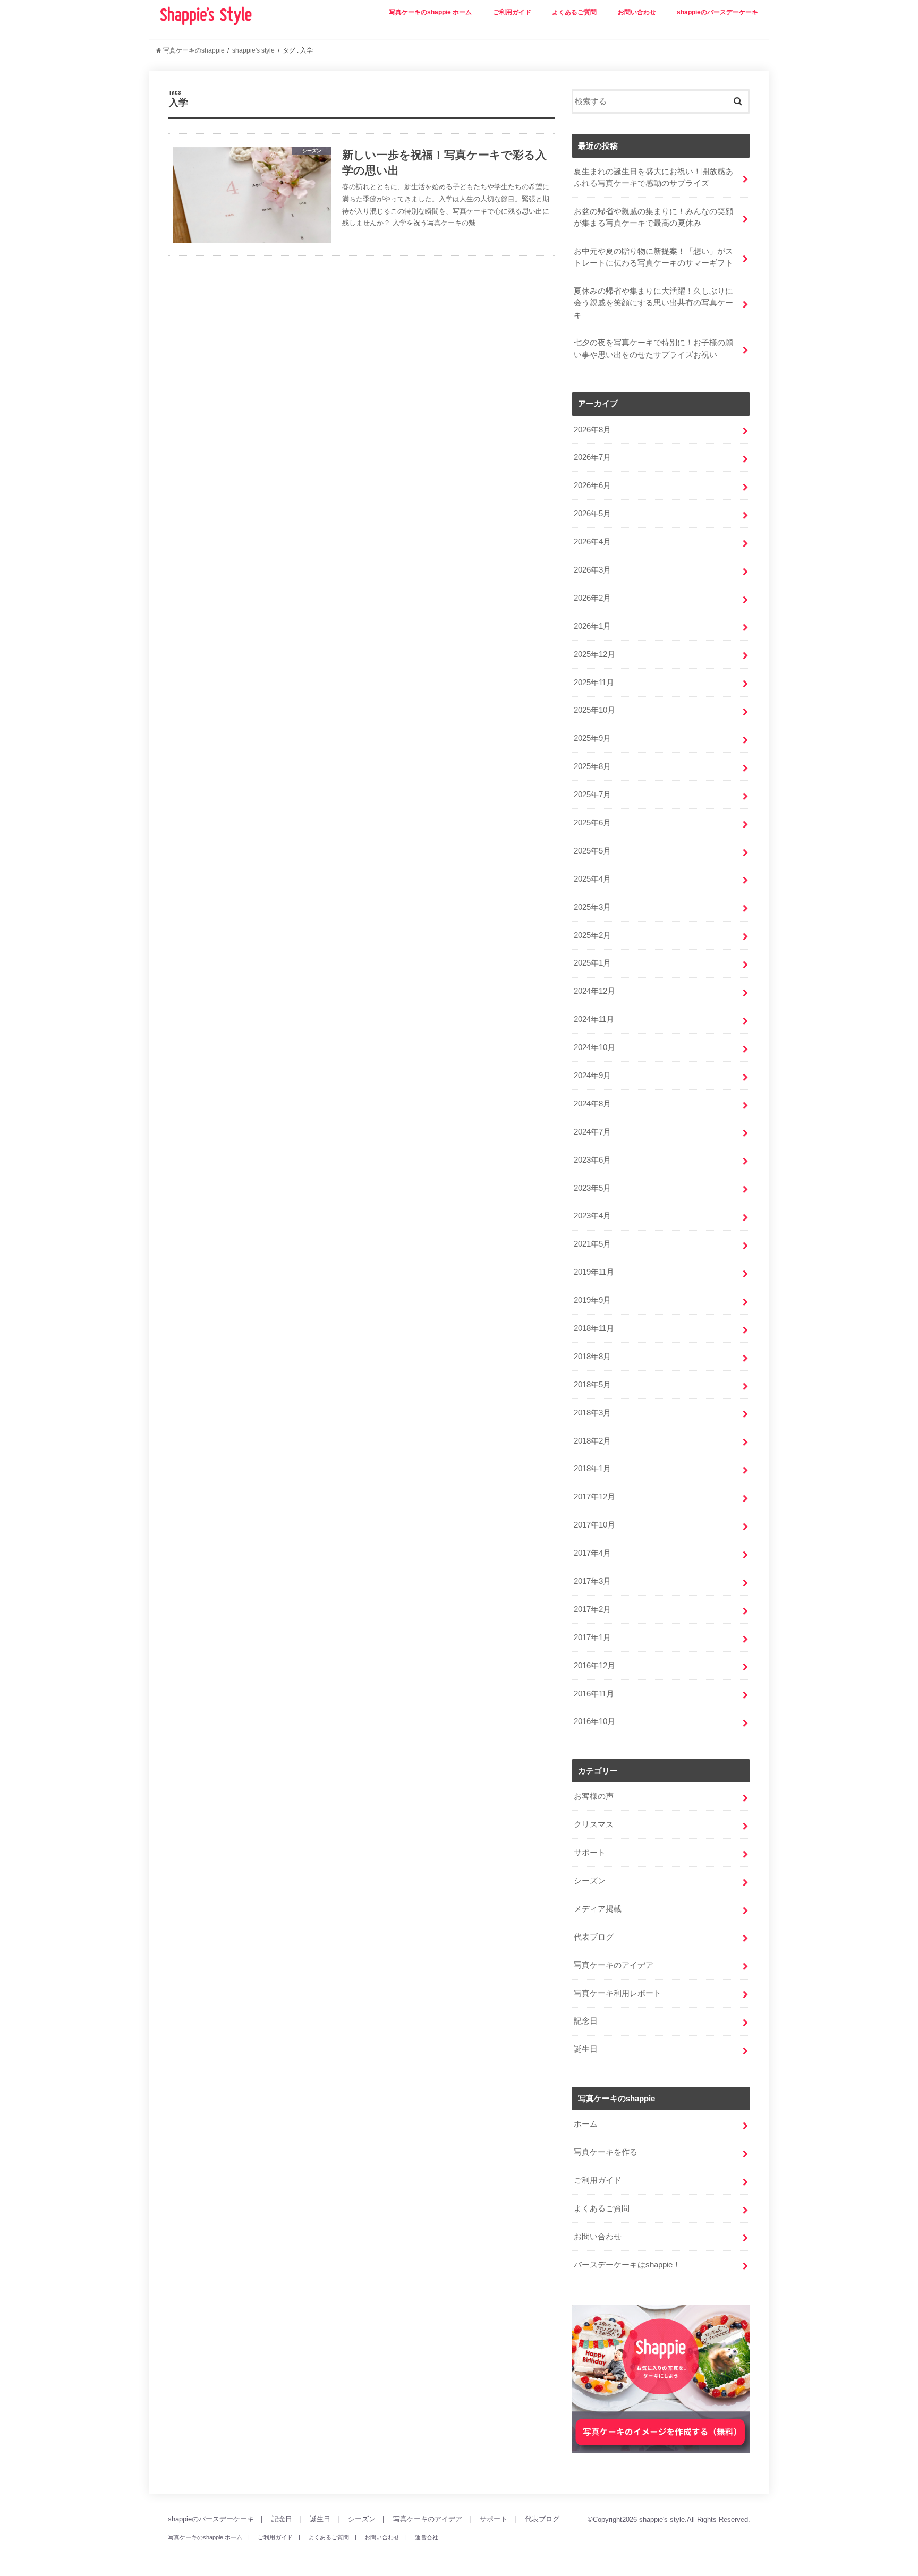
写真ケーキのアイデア (614, 1965)
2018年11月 (594, 1328)
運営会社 (427, 2537)
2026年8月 (592, 430)
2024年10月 (594, 1047)
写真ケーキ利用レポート (618, 1993)
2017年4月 (592, 1553)
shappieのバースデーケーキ (717, 12)
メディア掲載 (598, 1909)
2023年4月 (592, 1216)
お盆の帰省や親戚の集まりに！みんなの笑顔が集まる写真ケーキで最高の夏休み (653, 217)
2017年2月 (592, 1609)
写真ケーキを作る (606, 2152)
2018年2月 (592, 1441)
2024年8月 (592, 1104)
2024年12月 (594, 991)
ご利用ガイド (512, 12)
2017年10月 (594, 1525)
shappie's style (662, 2519)
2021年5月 (592, 1244)
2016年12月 (594, 1666)
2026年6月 (592, 485)
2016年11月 (594, 1694)
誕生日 (586, 2049)
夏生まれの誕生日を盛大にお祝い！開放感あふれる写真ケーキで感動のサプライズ (653, 177)
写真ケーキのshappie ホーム (430, 12)
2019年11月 (594, 1272)
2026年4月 (592, 542)
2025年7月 (592, 795)
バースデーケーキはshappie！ (627, 2265)
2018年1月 (592, 1469)
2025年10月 (594, 710)
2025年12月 (594, 654)
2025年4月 (592, 879)
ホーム (586, 2124)
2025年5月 (592, 851)
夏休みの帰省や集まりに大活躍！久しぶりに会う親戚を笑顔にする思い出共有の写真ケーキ (653, 303)
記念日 (586, 2021)
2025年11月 (594, 683)
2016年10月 (594, 1721)
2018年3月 (592, 1413)
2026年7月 (592, 457)
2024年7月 (592, 1132)
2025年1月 (592, 963)
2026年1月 (592, 626)
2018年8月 (592, 1357)
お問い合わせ (637, 12)
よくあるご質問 (574, 12)
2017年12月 (594, 1497)
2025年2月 (592, 935)
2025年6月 (592, 823)
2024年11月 (594, 1019)
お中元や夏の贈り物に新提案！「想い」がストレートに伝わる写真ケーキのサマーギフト (653, 257)
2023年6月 (592, 1160)
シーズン (590, 1881)
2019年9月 (592, 1300)
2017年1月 (592, 1637)
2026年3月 (592, 570)
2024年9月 (592, 1076)
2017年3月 (592, 1581)
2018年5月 (592, 1385)
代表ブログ (594, 1937)
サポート (590, 1853)
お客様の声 (594, 1796)
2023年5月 (592, 1188)
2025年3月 (592, 907)
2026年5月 (592, 514)
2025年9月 (592, 738)
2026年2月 (592, 598)
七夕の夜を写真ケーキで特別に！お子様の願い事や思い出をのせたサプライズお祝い (653, 348)
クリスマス (594, 1824)
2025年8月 (592, 766)
